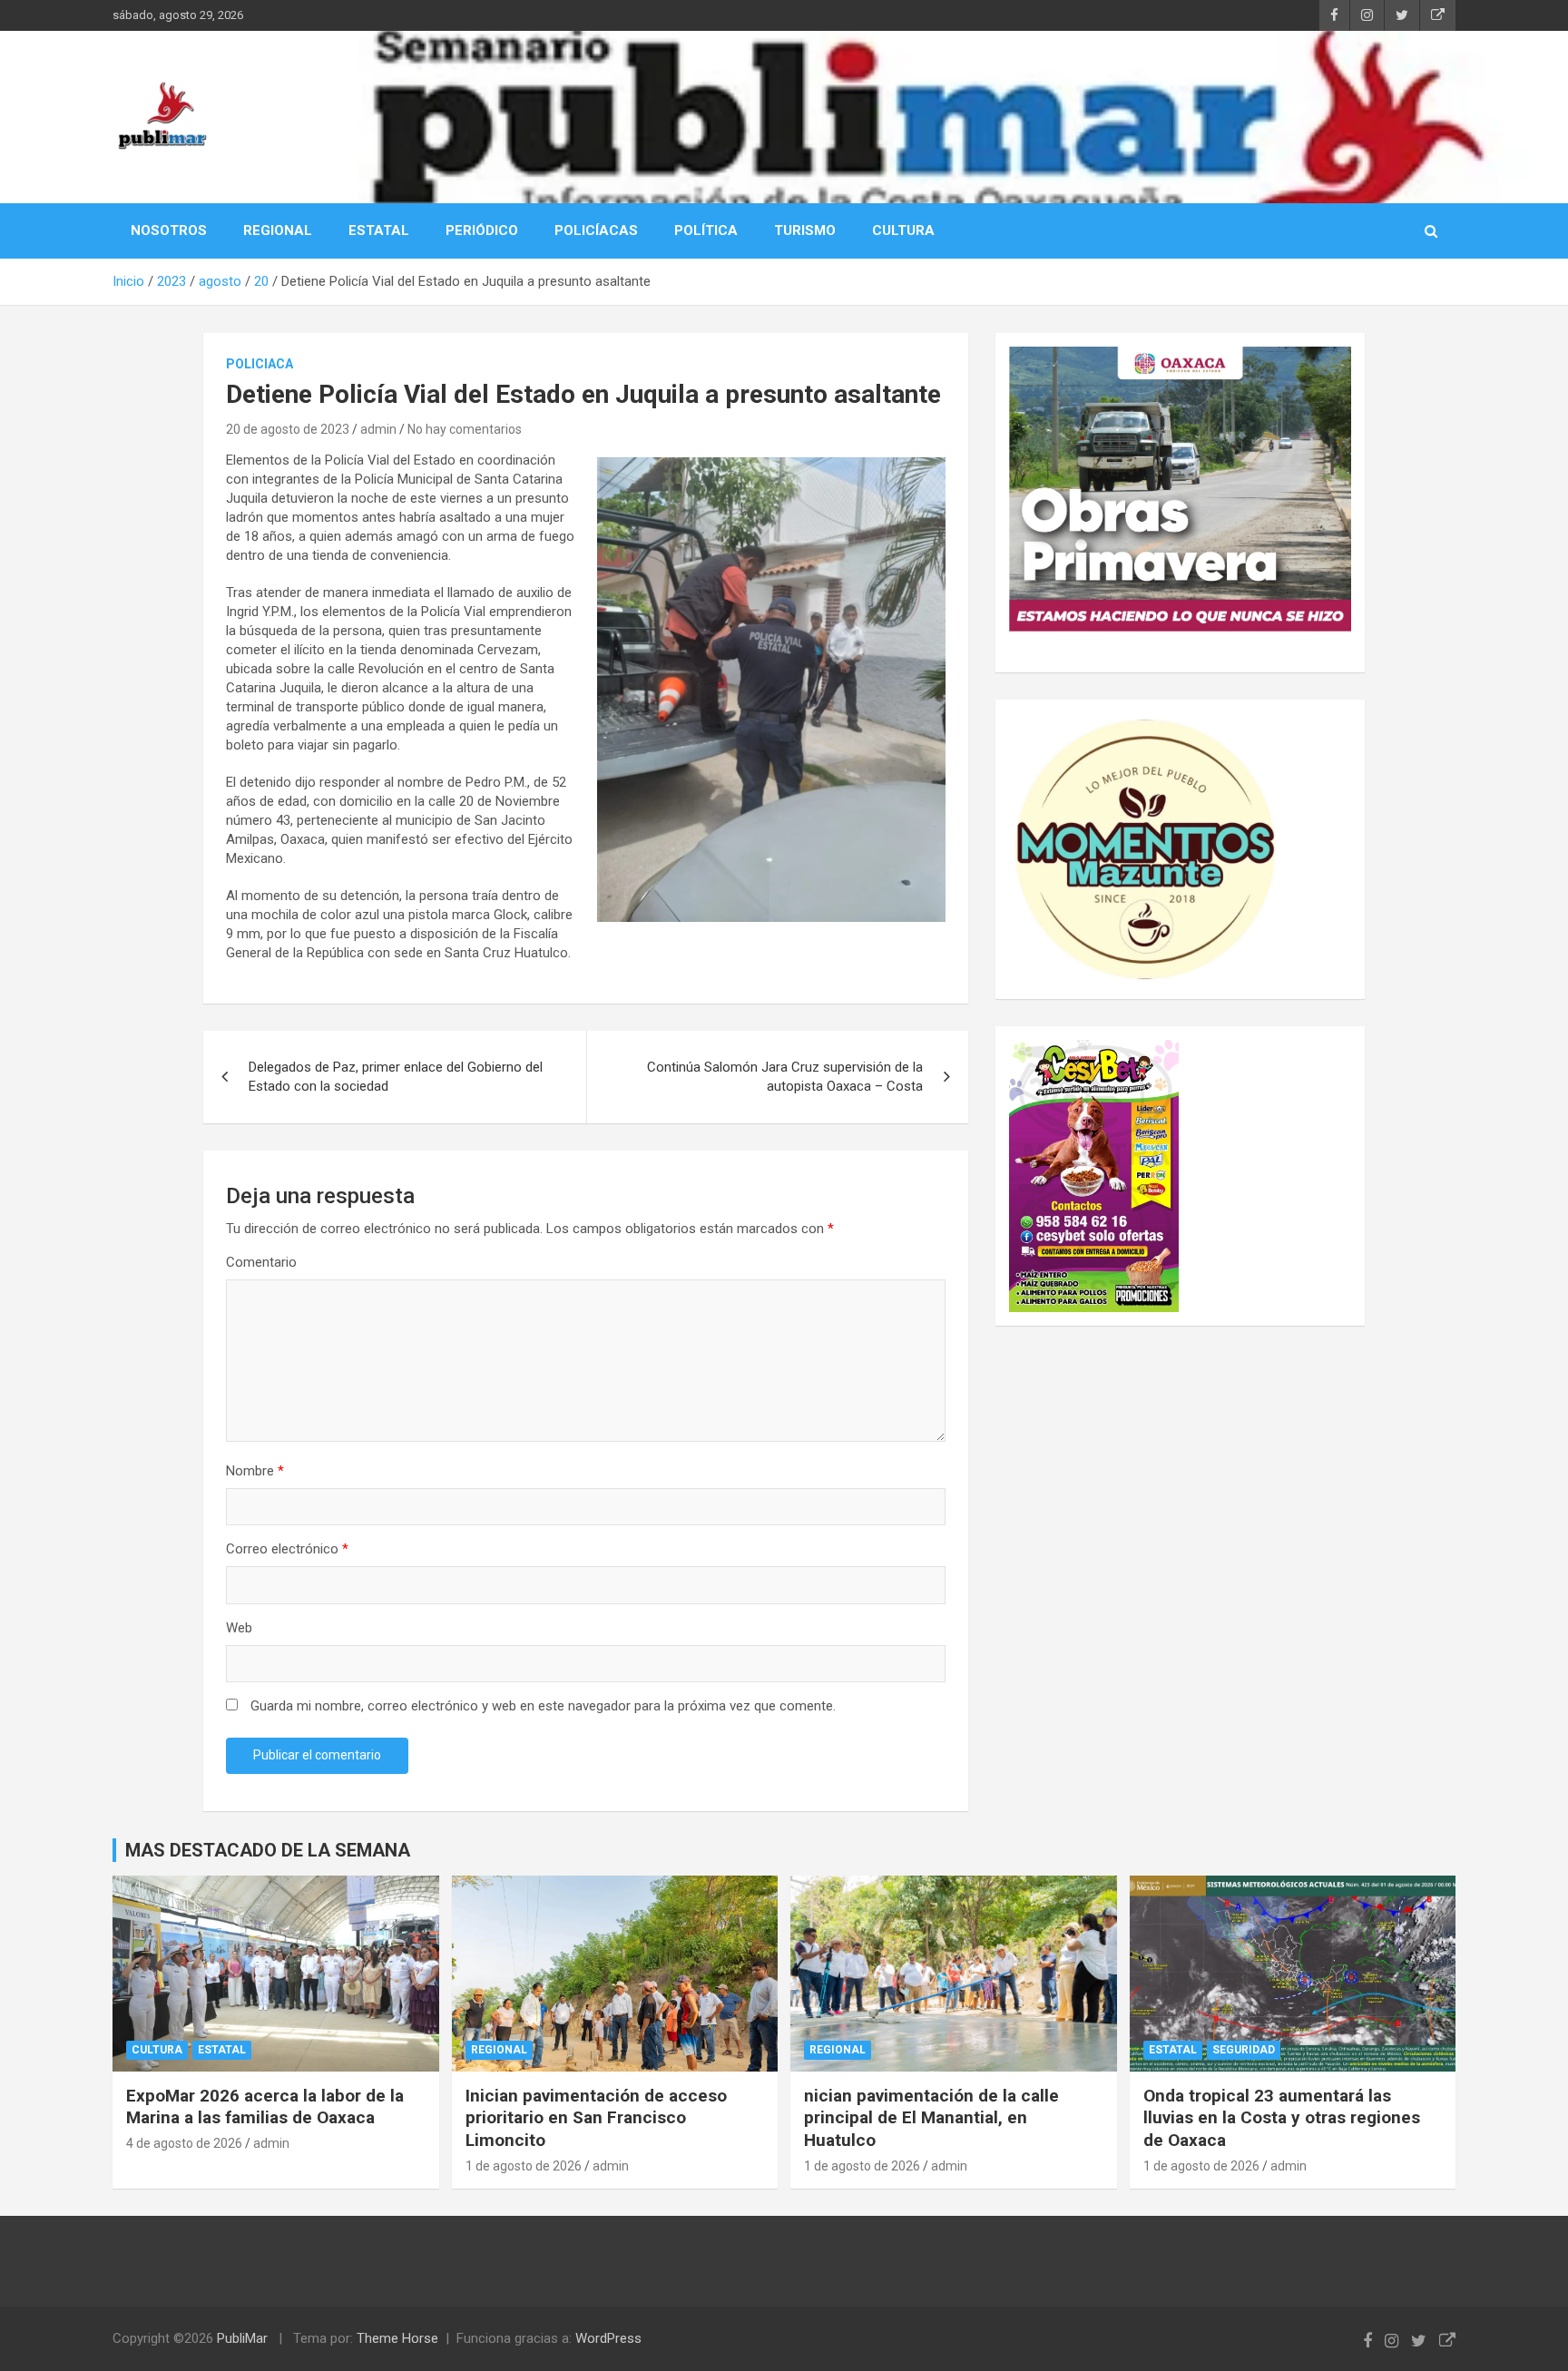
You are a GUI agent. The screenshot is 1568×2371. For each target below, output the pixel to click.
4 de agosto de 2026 (184, 2143)
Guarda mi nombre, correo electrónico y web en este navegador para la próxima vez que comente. (543, 1706)
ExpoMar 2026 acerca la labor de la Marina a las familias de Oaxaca (265, 2107)
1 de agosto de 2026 (524, 2166)
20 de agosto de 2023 (288, 429)
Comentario (261, 1262)
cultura (157, 2050)
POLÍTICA (706, 230)
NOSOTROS (169, 230)
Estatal (222, 2050)
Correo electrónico (287, 1549)
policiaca (260, 364)
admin (378, 429)
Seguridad (1244, 2050)
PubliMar (242, 2338)
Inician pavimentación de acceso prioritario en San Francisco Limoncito (596, 2118)
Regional (499, 2050)
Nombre (255, 1471)
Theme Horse (397, 2338)
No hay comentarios (465, 429)
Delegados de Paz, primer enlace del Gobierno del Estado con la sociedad (396, 1077)
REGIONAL (278, 230)
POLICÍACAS (596, 230)
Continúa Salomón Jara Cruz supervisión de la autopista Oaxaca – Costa (785, 1077)
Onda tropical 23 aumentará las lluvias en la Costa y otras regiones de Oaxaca (1282, 2118)
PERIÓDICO (482, 230)
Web (239, 1628)
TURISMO (805, 230)
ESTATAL (379, 230)
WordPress (608, 2338)
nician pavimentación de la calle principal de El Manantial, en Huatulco (931, 2118)
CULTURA (903, 230)
